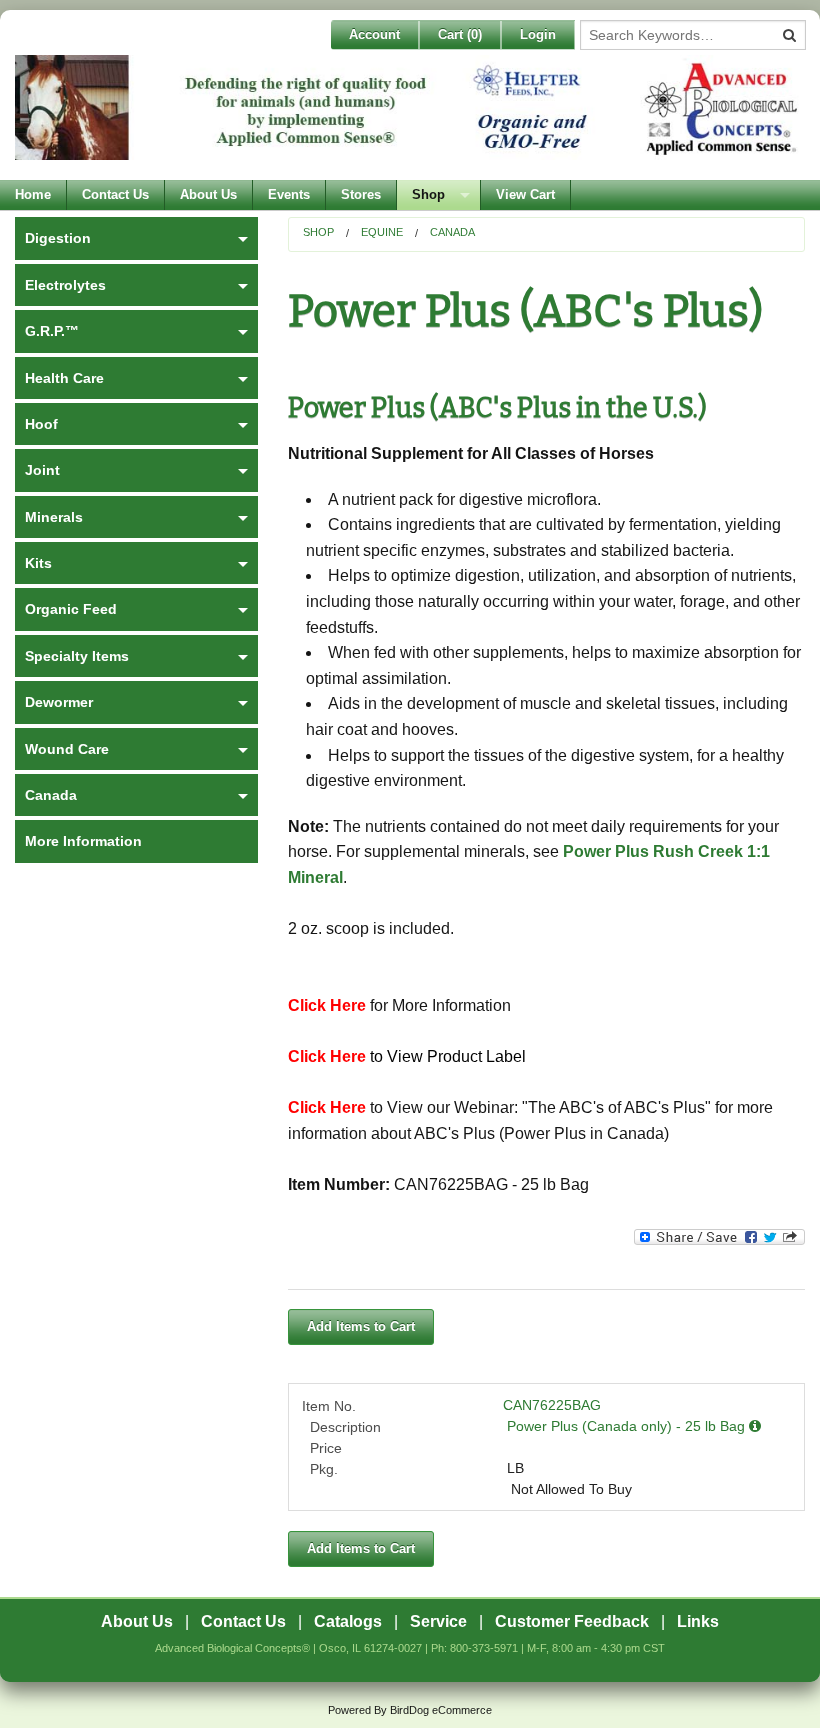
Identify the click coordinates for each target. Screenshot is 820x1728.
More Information (83, 841)
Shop (428, 194)
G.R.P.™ (52, 331)
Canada (452, 232)
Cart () (460, 34)
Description (345, 1427)
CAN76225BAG (552, 1405)
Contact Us (115, 194)
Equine (382, 232)
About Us (208, 194)
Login (538, 34)
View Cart (525, 194)
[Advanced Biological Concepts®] (410, 117)
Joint (42, 470)
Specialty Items (77, 656)
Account (374, 34)
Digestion (58, 238)
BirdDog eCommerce (441, 1710)
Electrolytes (65, 285)
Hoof (41, 424)
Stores (361, 194)
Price (326, 1448)
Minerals (54, 517)
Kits (38, 563)
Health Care (64, 378)
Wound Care (67, 749)
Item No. (329, 1406)
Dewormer (59, 702)
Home (33, 194)
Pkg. (324, 1469)
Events (289, 194)
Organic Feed (71, 609)
